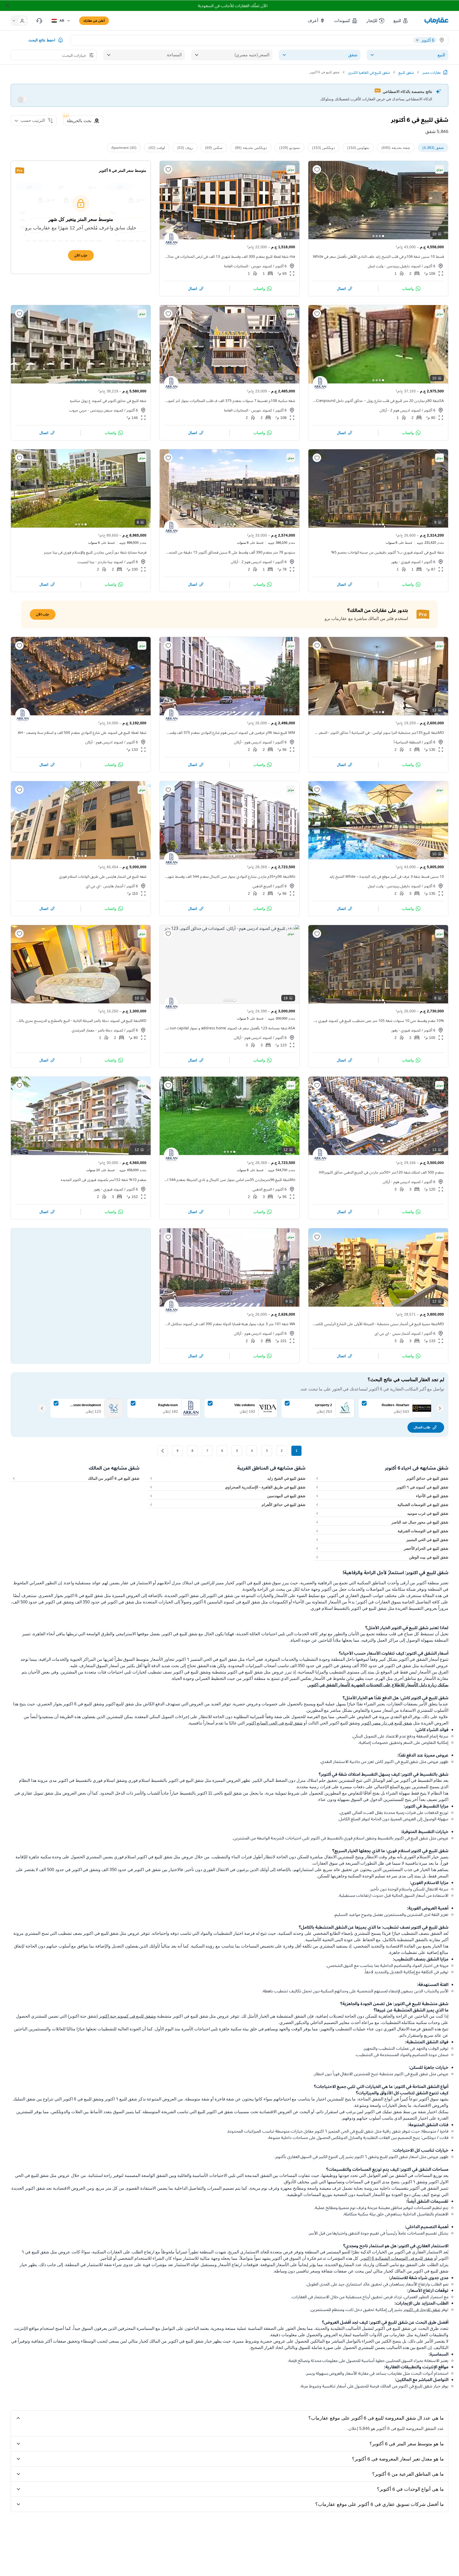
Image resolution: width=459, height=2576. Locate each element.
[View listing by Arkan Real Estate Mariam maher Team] (171, 715)
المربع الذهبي (262, 886)
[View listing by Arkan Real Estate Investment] (23, 715)
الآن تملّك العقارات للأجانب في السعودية (233, 6)
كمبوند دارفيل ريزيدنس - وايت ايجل (394, 266)
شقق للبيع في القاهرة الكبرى (369, 72)
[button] (401, 21)
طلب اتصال (422, 1427)
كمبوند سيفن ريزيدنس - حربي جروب (96, 410)
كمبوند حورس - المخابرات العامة (248, 266)
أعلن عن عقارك (94, 21)
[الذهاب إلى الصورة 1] (383, 236)
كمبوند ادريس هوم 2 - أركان (400, 410)
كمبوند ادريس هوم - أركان (253, 742)
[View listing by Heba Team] (171, 528)
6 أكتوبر (430, 266)
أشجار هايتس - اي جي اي (105, 886)
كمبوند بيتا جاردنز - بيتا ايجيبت (100, 562)
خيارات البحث (74, 55)
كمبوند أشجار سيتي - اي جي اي (398, 1333)
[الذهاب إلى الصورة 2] (380, 236)
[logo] (436, 21)
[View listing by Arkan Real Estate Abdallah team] (320, 383)
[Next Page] (163, 1451)
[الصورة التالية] (317, 200)
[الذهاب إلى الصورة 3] (377, 236)
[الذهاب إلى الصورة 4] (373, 236)
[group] (378, 200)
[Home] (445, 72)
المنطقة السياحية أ (407, 742)
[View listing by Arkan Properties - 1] (171, 239)
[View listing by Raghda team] (171, 383)
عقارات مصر (432, 72)
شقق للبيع (406, 72)
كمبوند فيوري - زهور (406, 562)
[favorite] (317, 169)
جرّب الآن (81, 255)
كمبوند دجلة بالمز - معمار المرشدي (97, 1030)
